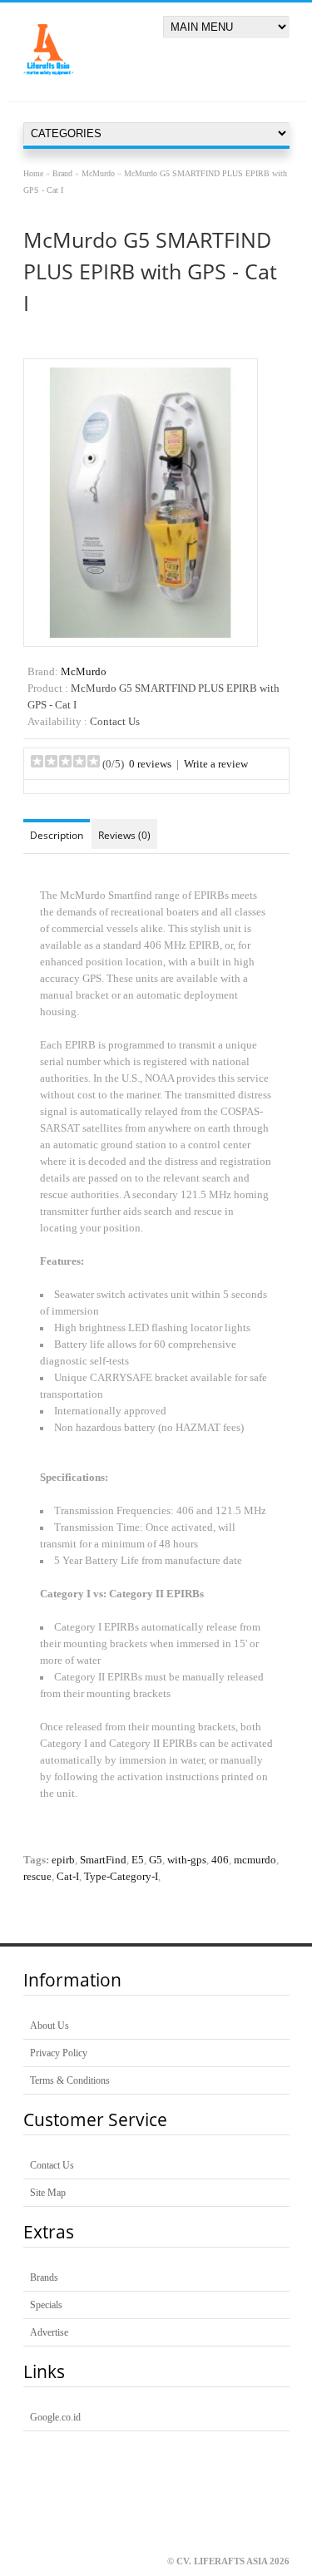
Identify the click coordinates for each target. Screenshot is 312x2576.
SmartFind (103, 1860)
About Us (50, 2026)
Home (33, 173)
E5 (138, 1860)
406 (220, 1860)
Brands (44, 2277)
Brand (62, 173)
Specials (46, 2305)
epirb (63, 1860)
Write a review (216, 764)
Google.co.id (55, 2417)
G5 (156, 1860)
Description (57, 835)
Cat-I (68, 1877)
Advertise (49, 2332)
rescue (37, 1877)
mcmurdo (255, 1860)
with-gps (187, 1860)
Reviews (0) (124, 835)
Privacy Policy (59, 2053)
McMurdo (98, 173)
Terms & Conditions (70, 2080)
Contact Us (52, 2165)
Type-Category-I (121, 1877)
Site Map (48, 2193)
